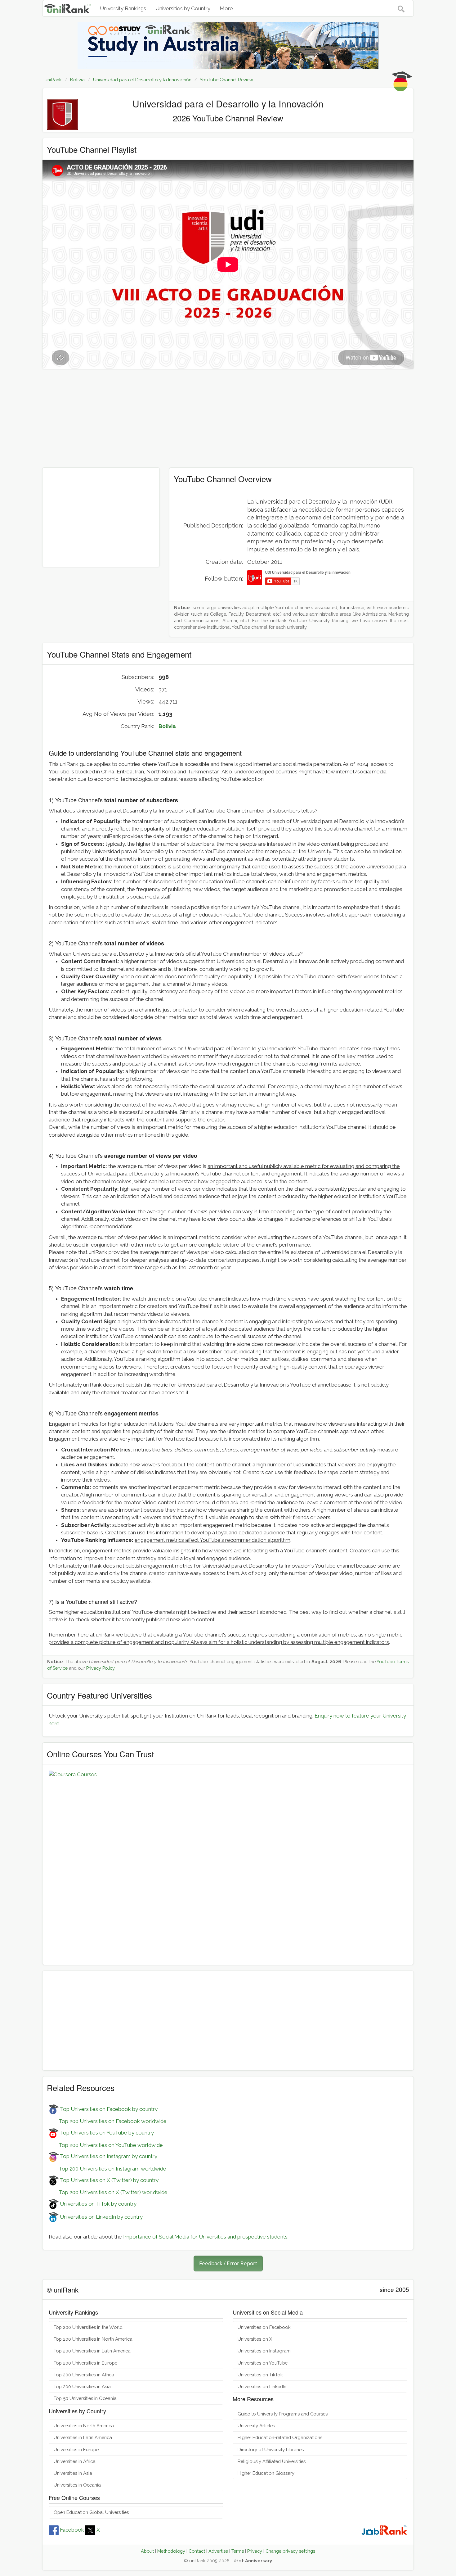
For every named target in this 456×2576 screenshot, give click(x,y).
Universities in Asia (73, 2473)
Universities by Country (183, 8)
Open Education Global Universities (91, 2512)
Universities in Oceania (77, 2485)
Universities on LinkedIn (262, 2386)
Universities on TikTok (260, 2375)
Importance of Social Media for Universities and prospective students (205, 2237)
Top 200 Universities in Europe (85, 2363)
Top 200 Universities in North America (93, 2339)
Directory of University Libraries (271, 2449)
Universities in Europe (76, 2449)
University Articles (256, 2426)
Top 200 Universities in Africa (84, 2375)
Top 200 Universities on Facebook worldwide (108, 2121)
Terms (238, 2551)
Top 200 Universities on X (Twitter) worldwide (108, 2192)
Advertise (218, 2551)
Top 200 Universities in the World (88, 2327)
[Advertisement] (228, 418)
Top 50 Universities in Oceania (85, 2398)
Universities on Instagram (264, 2351)
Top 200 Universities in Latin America (92, 2351)
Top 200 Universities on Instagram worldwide (107, 2169)
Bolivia (167, 726)
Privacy (255, 2551)
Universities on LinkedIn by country (101, 2217)
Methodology (171, 2551)
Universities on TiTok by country (98, 2204)
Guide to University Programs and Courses (283, 2414)
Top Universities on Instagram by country (108, 2156)
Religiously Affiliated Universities (272, 2461)
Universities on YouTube (263, 2363)
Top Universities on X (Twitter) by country (109, 2180)
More (226, 8)
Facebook (72, 2530)
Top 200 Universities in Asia (82, 2386)
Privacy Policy (100, 1668)
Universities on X (255, 2339)
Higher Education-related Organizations (280, 2437)
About (147, 2551)
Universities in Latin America (83, 2437)
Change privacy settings (290, 2551)
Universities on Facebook (264, 2327)
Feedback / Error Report (228, 2263)
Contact (197, 2551)
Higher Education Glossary (266, 2473)
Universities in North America (84, 2426)
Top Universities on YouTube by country (106, 2133)
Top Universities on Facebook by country (108, 2109)
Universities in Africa (75, 2461)
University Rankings (123, 8)
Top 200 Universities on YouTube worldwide (106, 2145)
